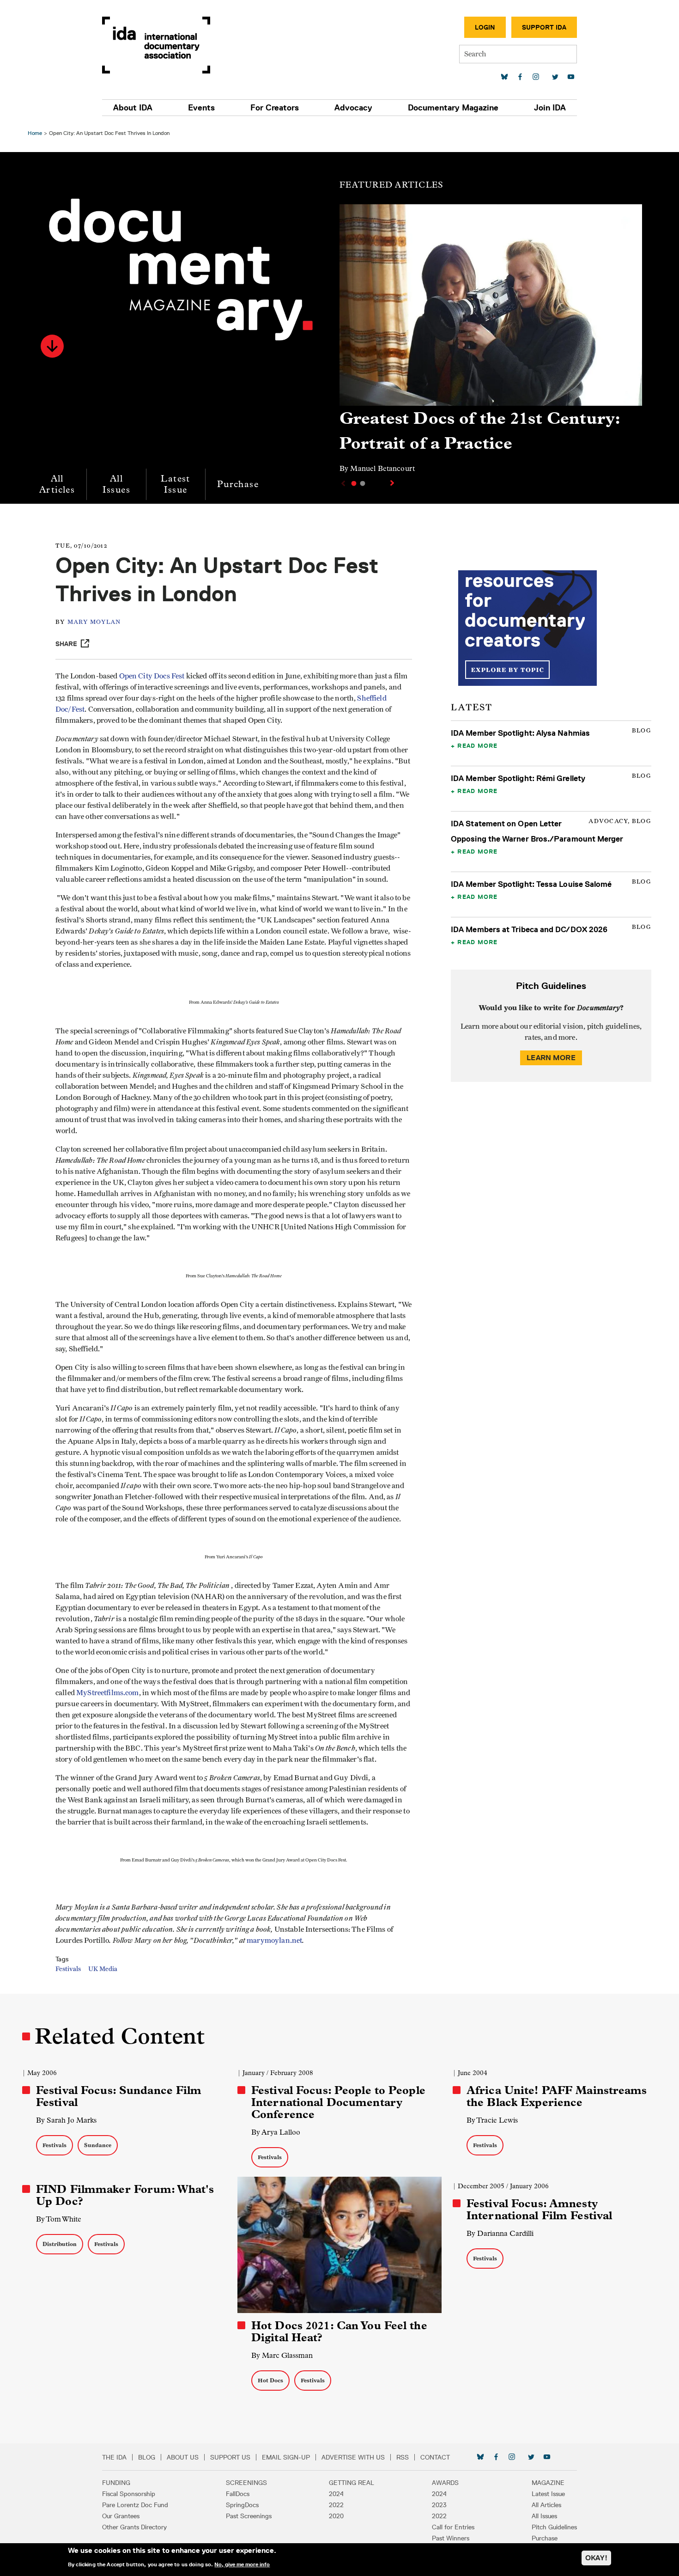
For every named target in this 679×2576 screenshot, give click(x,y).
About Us (183, 2457)
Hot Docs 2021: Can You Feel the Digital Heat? (339, 2332)
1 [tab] (354, 483)
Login (485, 27)
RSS (403, 2457)
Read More (477, 745)
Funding (116, 2483)
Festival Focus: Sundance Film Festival (119, 2096)
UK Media (103, 1969)
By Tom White (59, 2219)
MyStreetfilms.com (108, 1693)
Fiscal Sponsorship (129, 2494)
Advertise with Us (353, 2457)
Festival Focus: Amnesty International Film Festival (539, 2210)
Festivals (68, 1969)
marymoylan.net (274, 1941)
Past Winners (451, 2538)
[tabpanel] (491, 343)
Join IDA (550, 108)
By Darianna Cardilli (500, 2233)
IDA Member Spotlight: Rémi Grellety (518, 778)
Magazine (548, 2483)
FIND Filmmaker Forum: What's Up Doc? (125, 2195)
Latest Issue (175, 484)
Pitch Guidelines (554, 2527)
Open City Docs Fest (153, 676)
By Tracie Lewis (492, 2120)
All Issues (116, 484)
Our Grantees (121, 2516)
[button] (52, 346)
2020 (336, 2516)
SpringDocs (242, 2505)
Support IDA (544, 27)
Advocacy (353, 108)
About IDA (133, 108)
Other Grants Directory (134, 2527)
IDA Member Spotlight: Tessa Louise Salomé (531, 884)
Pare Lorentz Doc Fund (135, 2505)
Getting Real (352, 2483)
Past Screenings (249, 2516)
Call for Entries (453, 2527)
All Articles (57, 484)
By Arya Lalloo (276, 2132)
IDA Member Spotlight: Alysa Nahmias (520, 733)
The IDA (114, 2457)
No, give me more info (242, 2564)
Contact (435, 2457)
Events (201, 108)
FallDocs (238, 2494)
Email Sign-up (286, 2457)
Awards (445, 2483)
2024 (336, 2494)
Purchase (238, 484)
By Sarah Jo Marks (66, 2120)
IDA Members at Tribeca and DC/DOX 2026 (529, 929)
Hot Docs (270, 2380)
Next (393, 483)
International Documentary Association (156, 45)
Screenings (246, 2483)
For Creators (275, 108)
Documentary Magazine (453, 108)
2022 (336, 2505)
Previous (342, 483)
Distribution (60, 2244)
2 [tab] (363, 483)
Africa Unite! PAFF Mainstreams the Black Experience (557, 2096)
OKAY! (596, 2558)
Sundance (98, 2145)
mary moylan (94, 622)
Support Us (230, 2457)
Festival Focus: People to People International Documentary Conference (338, 2102)
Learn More (551, 1058)
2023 (439, 2505)
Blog (147, 2457)
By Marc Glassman (282, 2355)
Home (35, 133)
